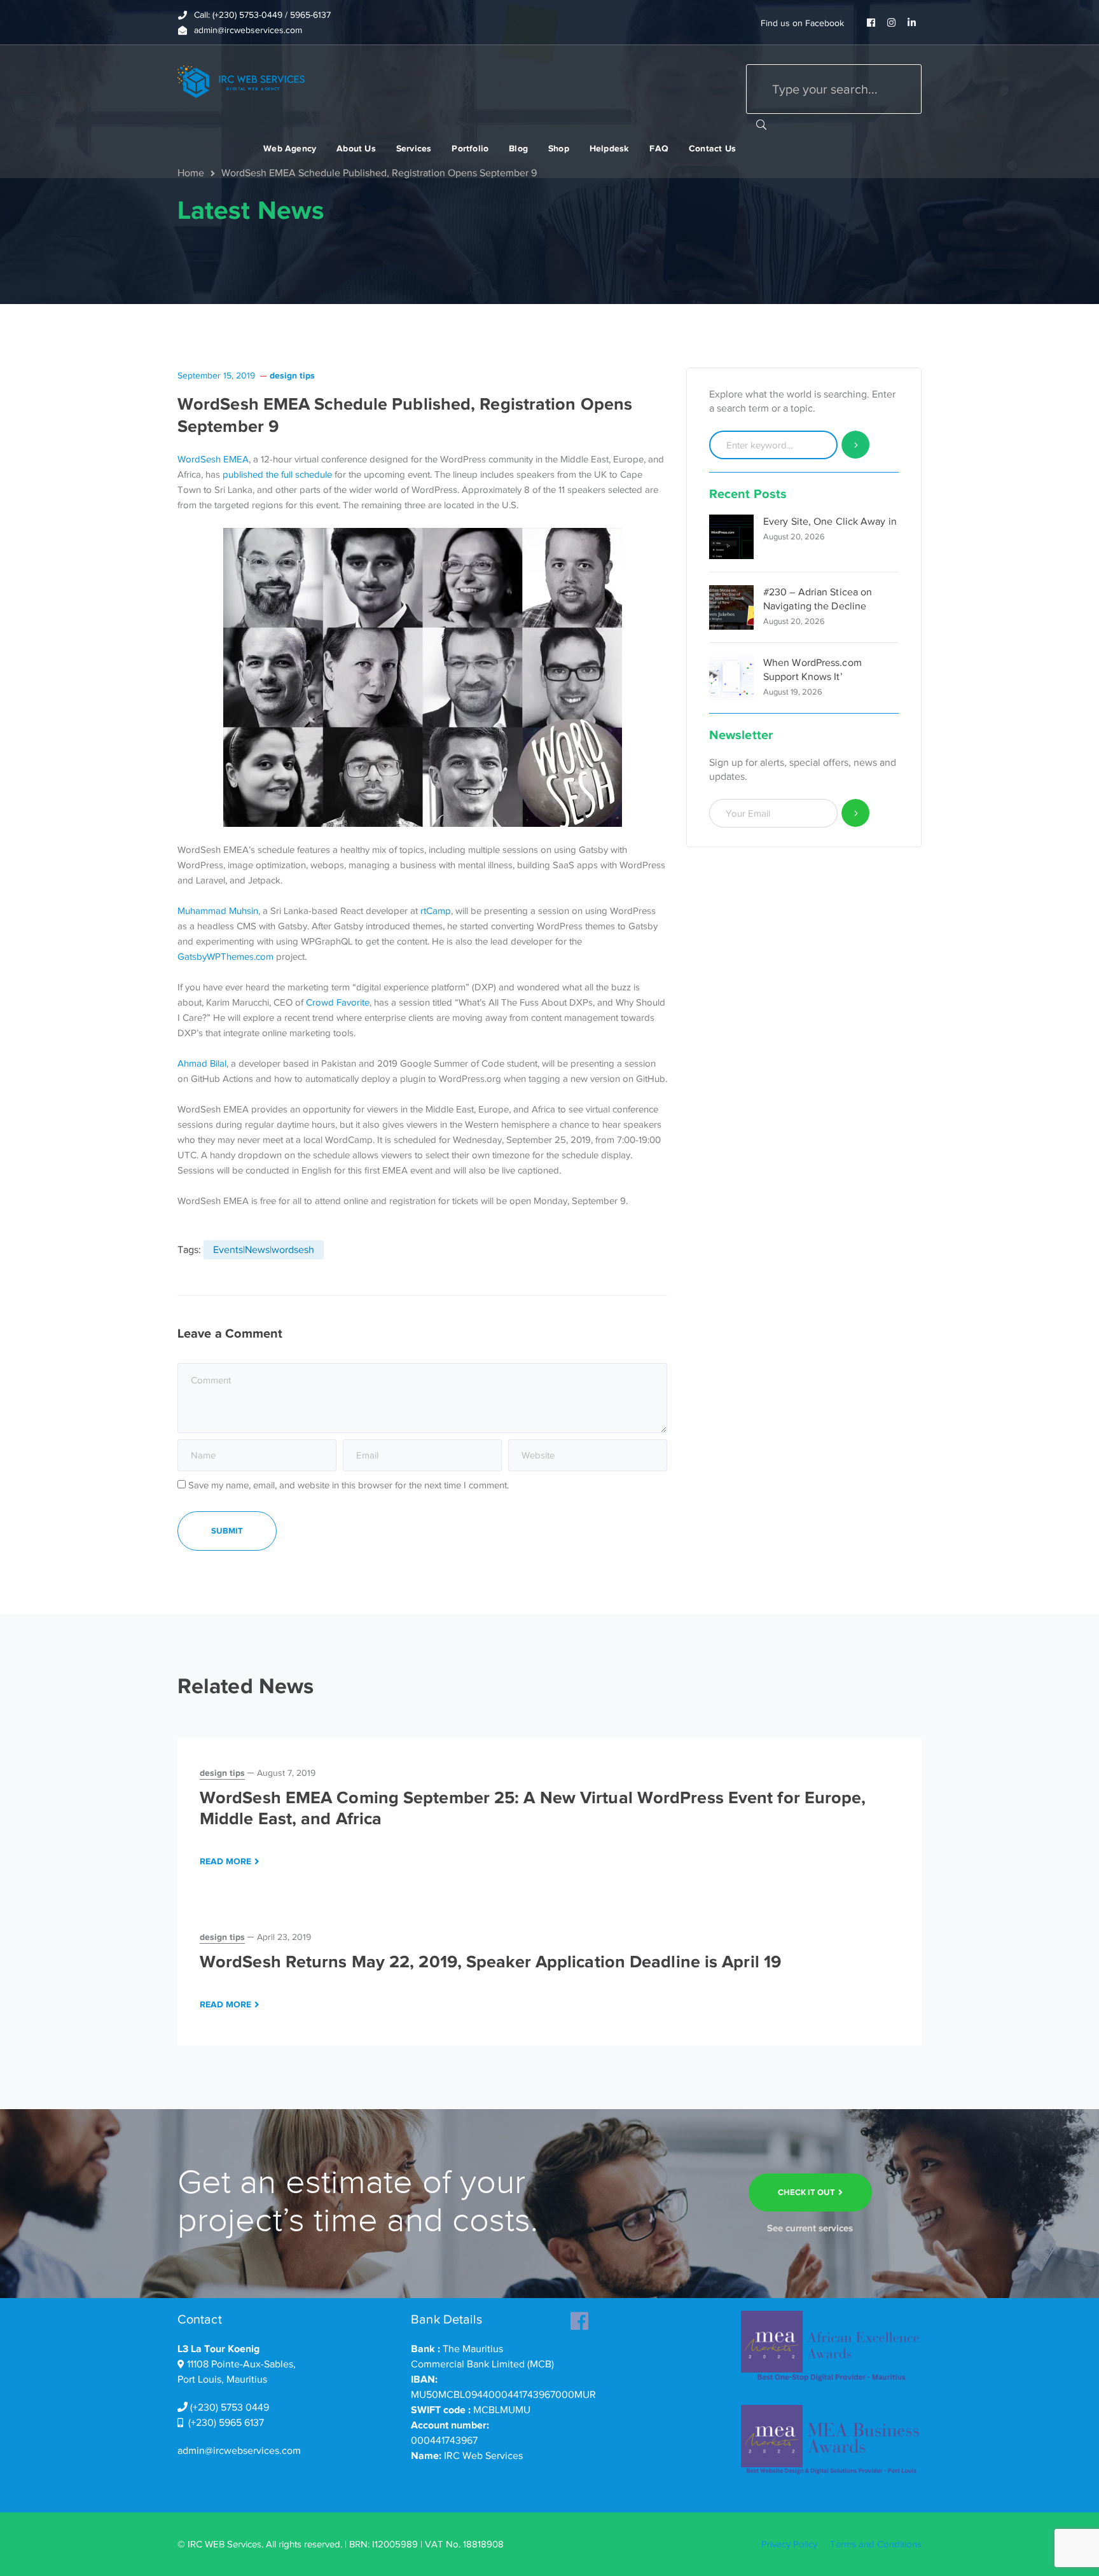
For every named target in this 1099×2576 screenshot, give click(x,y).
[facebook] (579, 2317)
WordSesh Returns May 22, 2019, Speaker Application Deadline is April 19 (490, 1962)
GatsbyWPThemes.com (225, 957)
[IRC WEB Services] (241, 81)
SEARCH (761, 124)
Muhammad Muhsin (218, 911)
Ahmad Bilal (202, 1063)
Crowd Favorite (338, 1002)
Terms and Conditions (876, 2544)
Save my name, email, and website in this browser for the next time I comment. (349, 1485)
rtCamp (436, 911)
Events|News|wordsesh (264, 1250)
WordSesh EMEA (213, 459)
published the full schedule (277, 474)
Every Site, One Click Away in (830, 522)
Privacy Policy (789, 2544)
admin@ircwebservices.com (239, 2451)
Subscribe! (856, 813)
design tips (292, 375)
